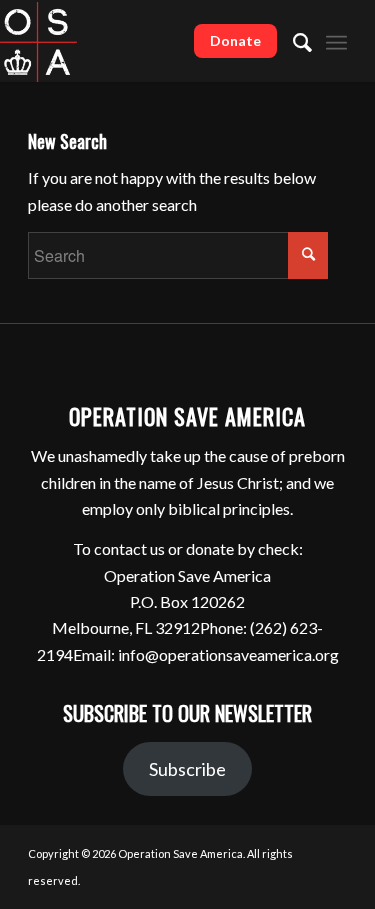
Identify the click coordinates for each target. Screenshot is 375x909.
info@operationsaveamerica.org (228, 654)
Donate (235, 40)
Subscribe (187, 769)
